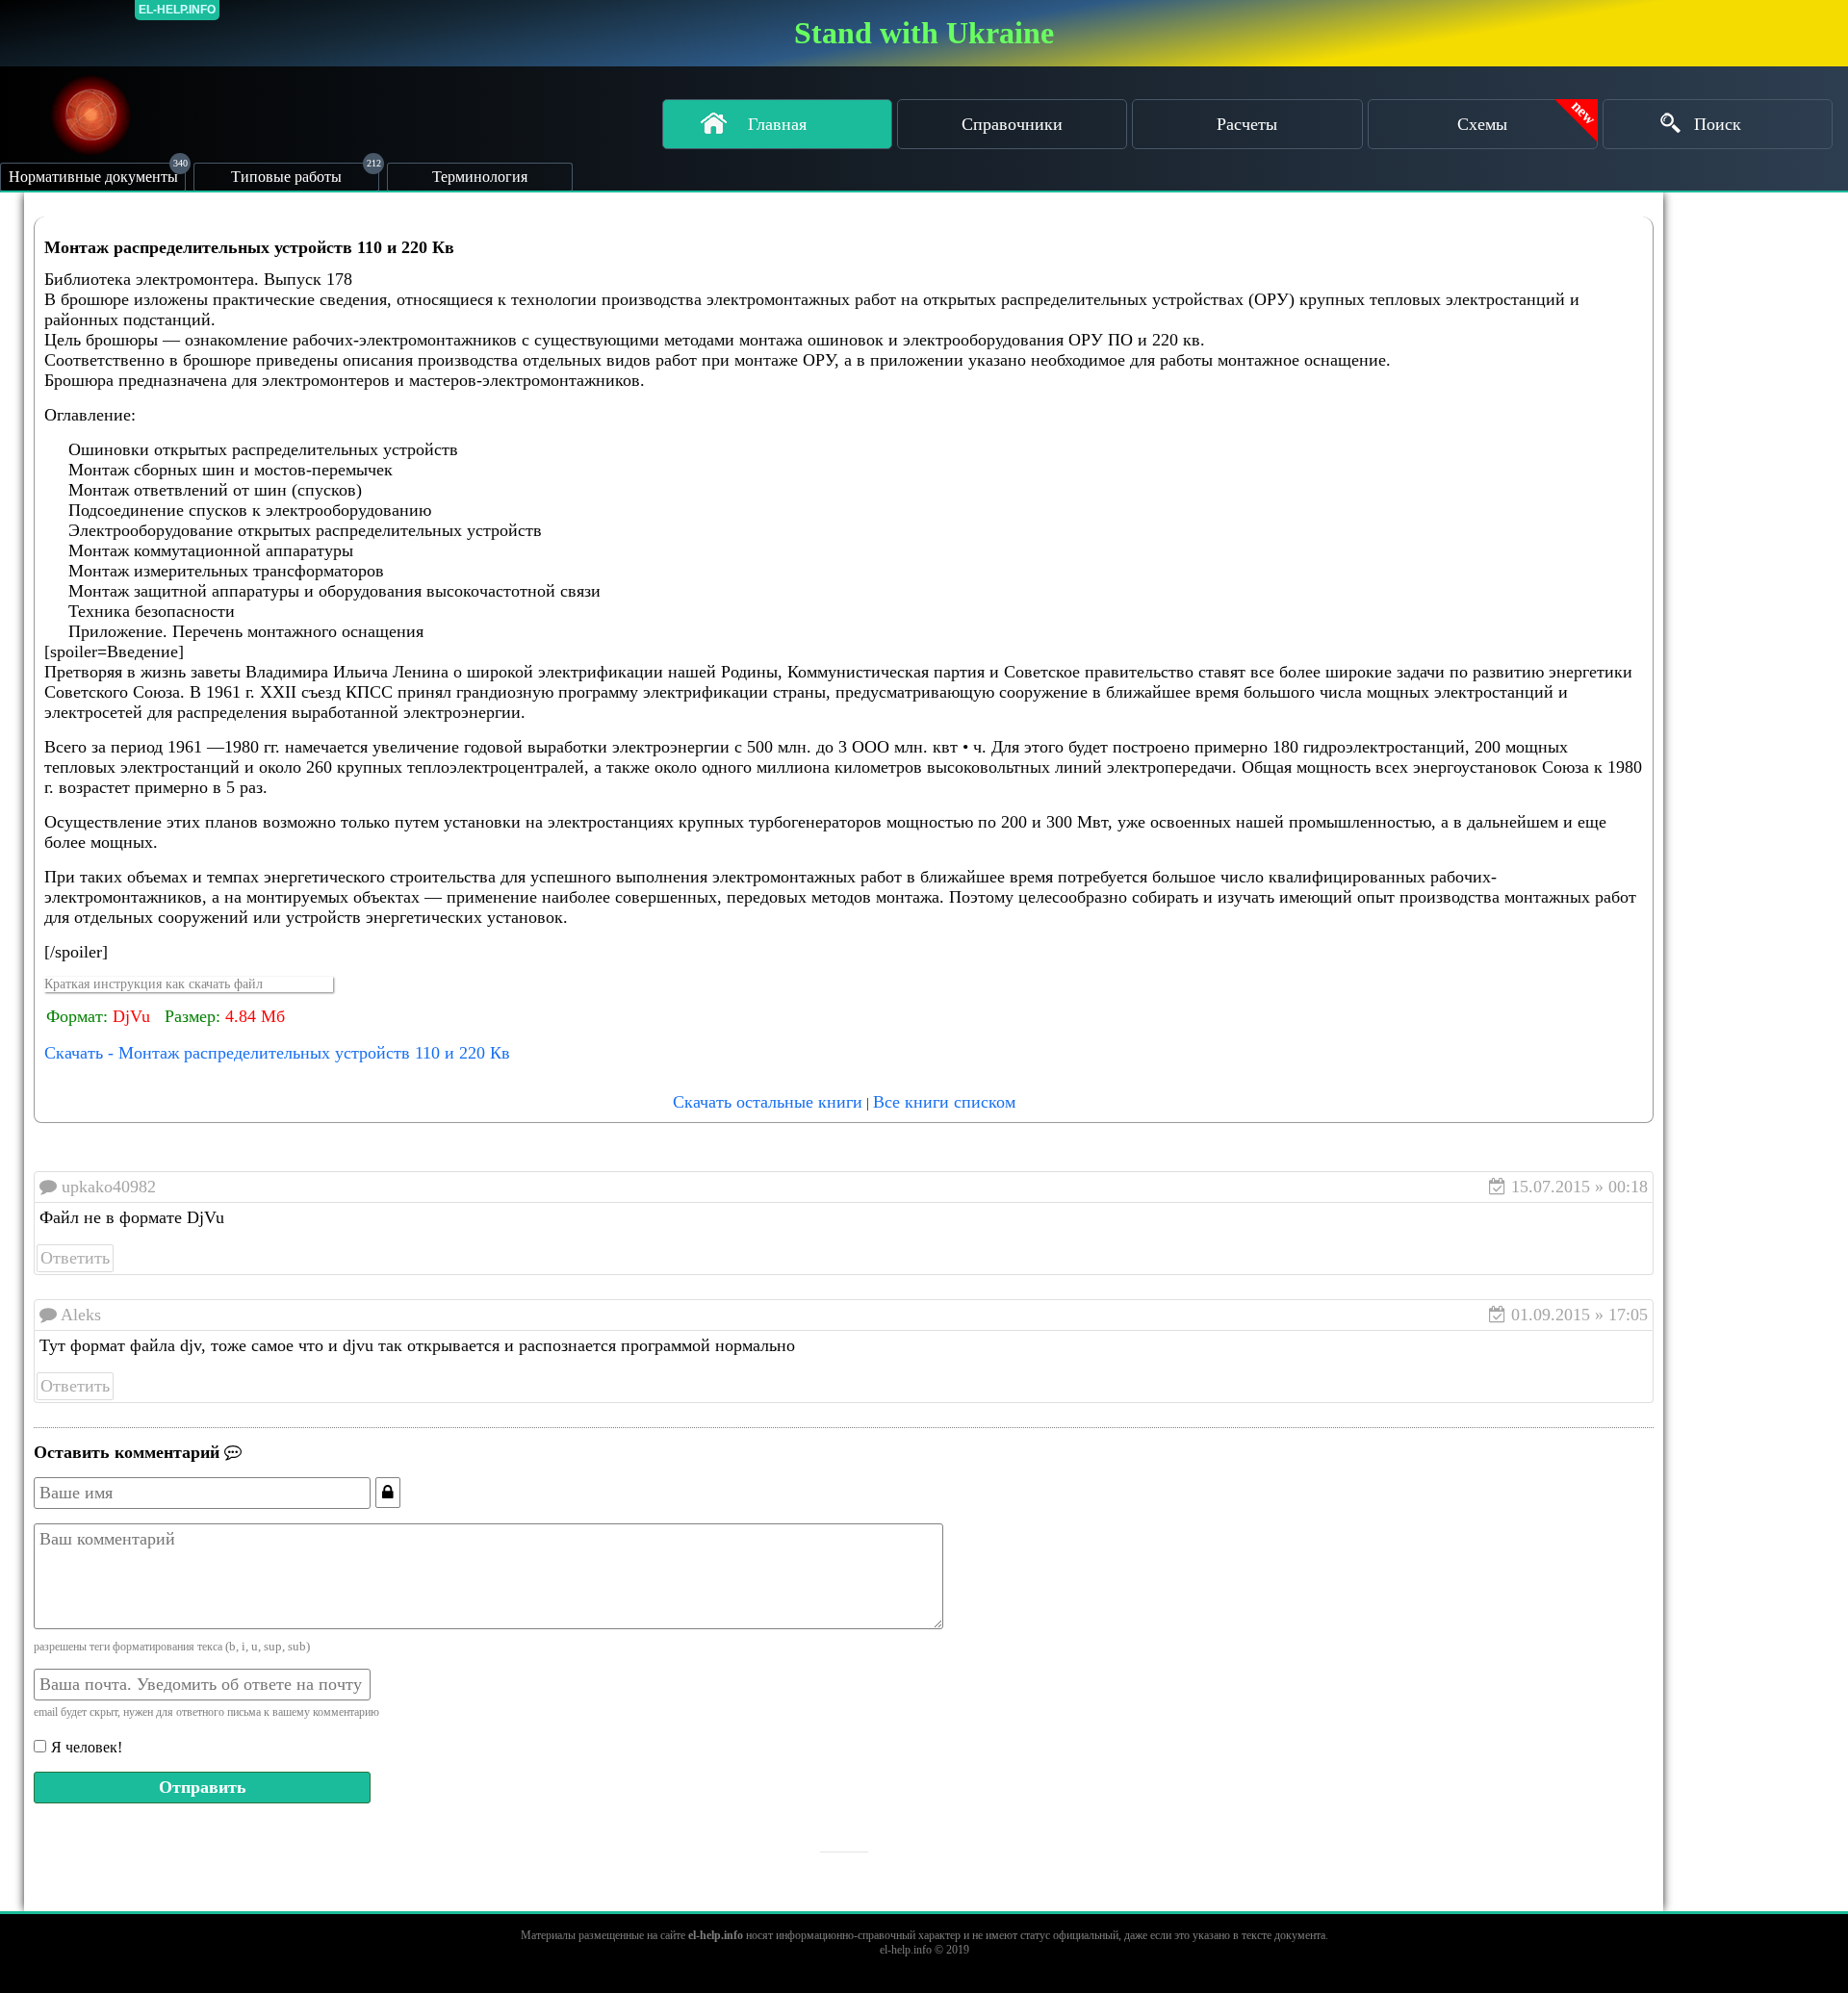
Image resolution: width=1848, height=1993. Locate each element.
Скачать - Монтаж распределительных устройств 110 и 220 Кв (277, 1053)
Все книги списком (944, 1102)
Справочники (1012, 124)
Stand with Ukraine (924, 33)
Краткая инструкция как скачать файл (154, 984)
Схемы (1482, 124)
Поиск (1718, 124)
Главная (777, 124)
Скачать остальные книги (768, 1102)
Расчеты (1247, 124)
